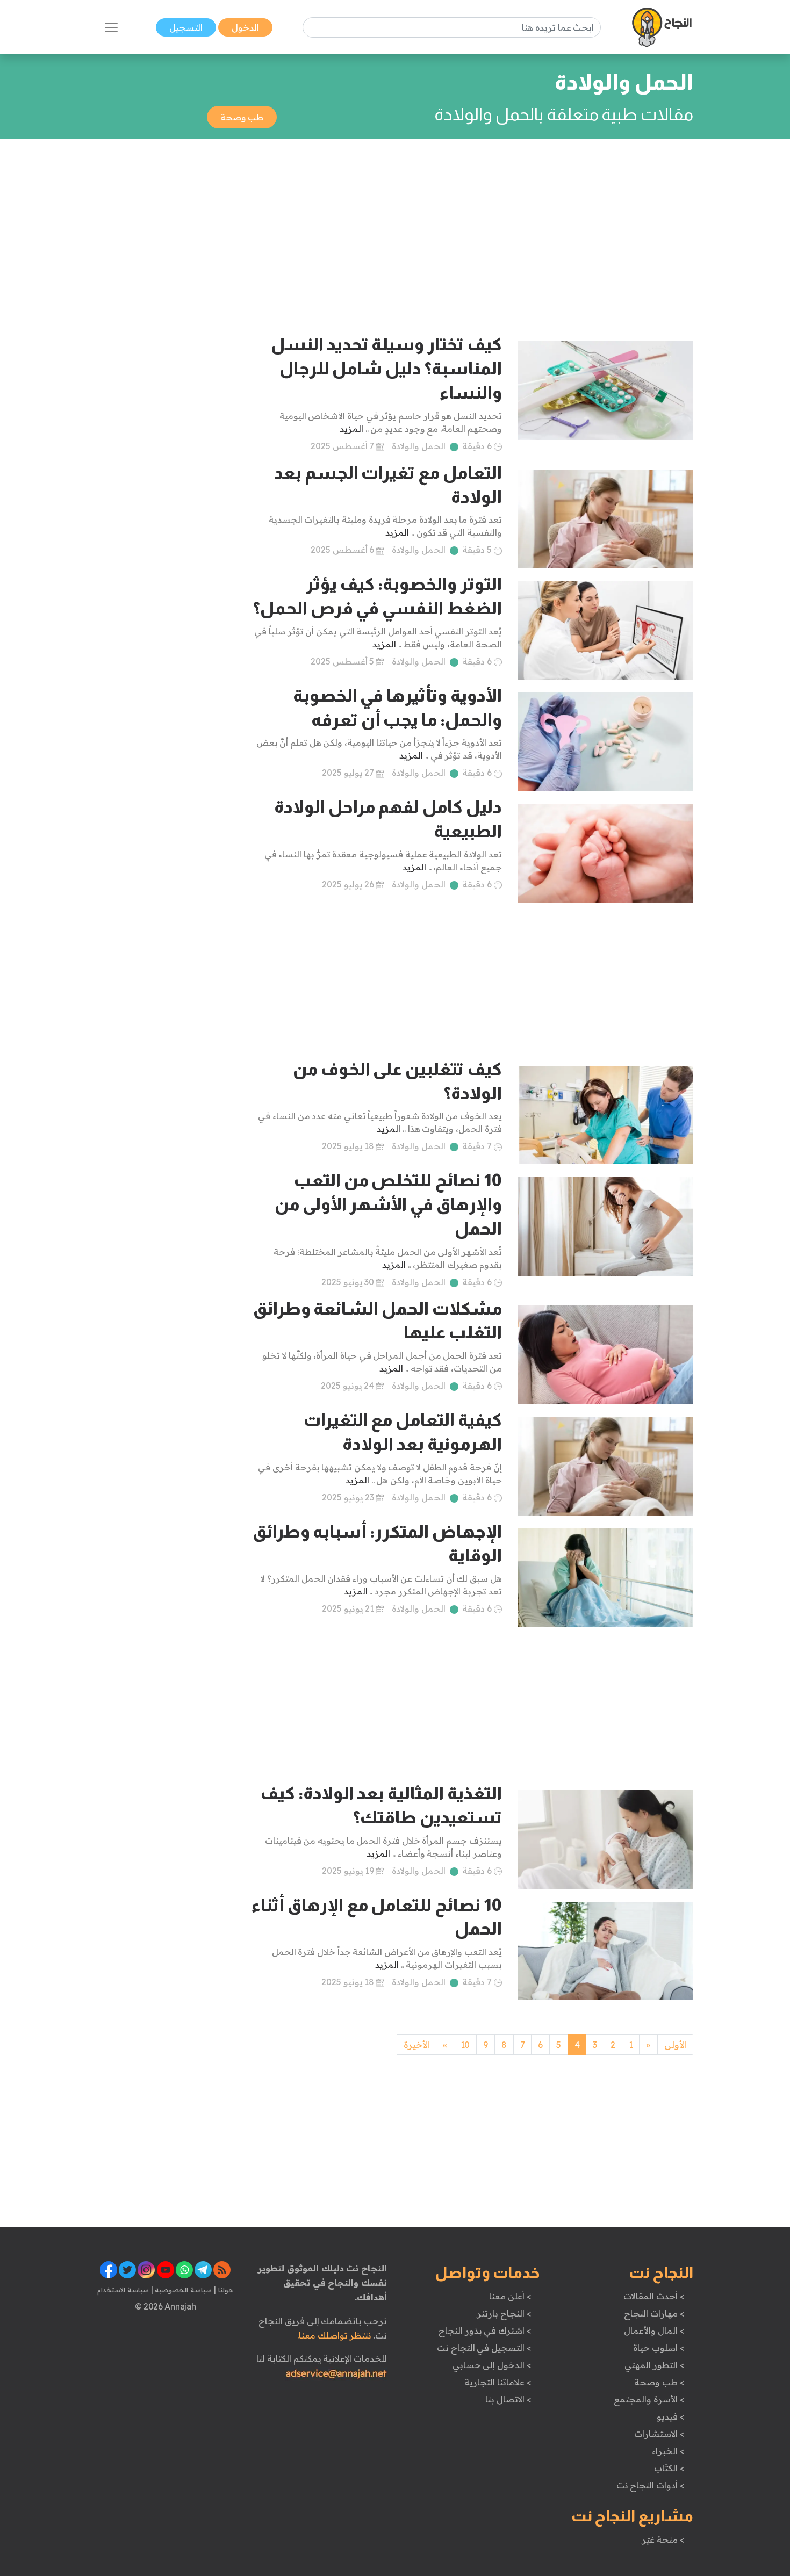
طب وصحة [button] (242, 117)
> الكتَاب (669, 2468)
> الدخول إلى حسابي (492, 2365)
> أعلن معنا (510, 2296)
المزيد (351, 429)
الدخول (245, 27)
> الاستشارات (659, 2434)
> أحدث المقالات (654, 2296)
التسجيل (186, 27)
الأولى (675, 2045)
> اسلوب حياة (659, 2348)
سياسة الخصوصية (182, 2290)
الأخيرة (416, 2045)
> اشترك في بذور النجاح (485, 2330)
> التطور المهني (654, 2365)
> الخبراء (668, 2451)
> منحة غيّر (663, 2539)
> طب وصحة (659, 2382)
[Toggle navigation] (111, 27)
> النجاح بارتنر (504, 2313)
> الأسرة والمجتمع (649, 2399)
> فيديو (671, 2416)
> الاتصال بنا (508, 2399)
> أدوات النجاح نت (651, 2485)
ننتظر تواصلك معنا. (334, 2335)
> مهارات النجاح (654, 2313)
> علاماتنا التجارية (498, 2382)
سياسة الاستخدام (123, 2290)
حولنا (225, 2290)
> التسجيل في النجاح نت (484, 2348)
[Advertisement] (395, 227)
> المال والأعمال (654, 2330)
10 (465, 2045)
